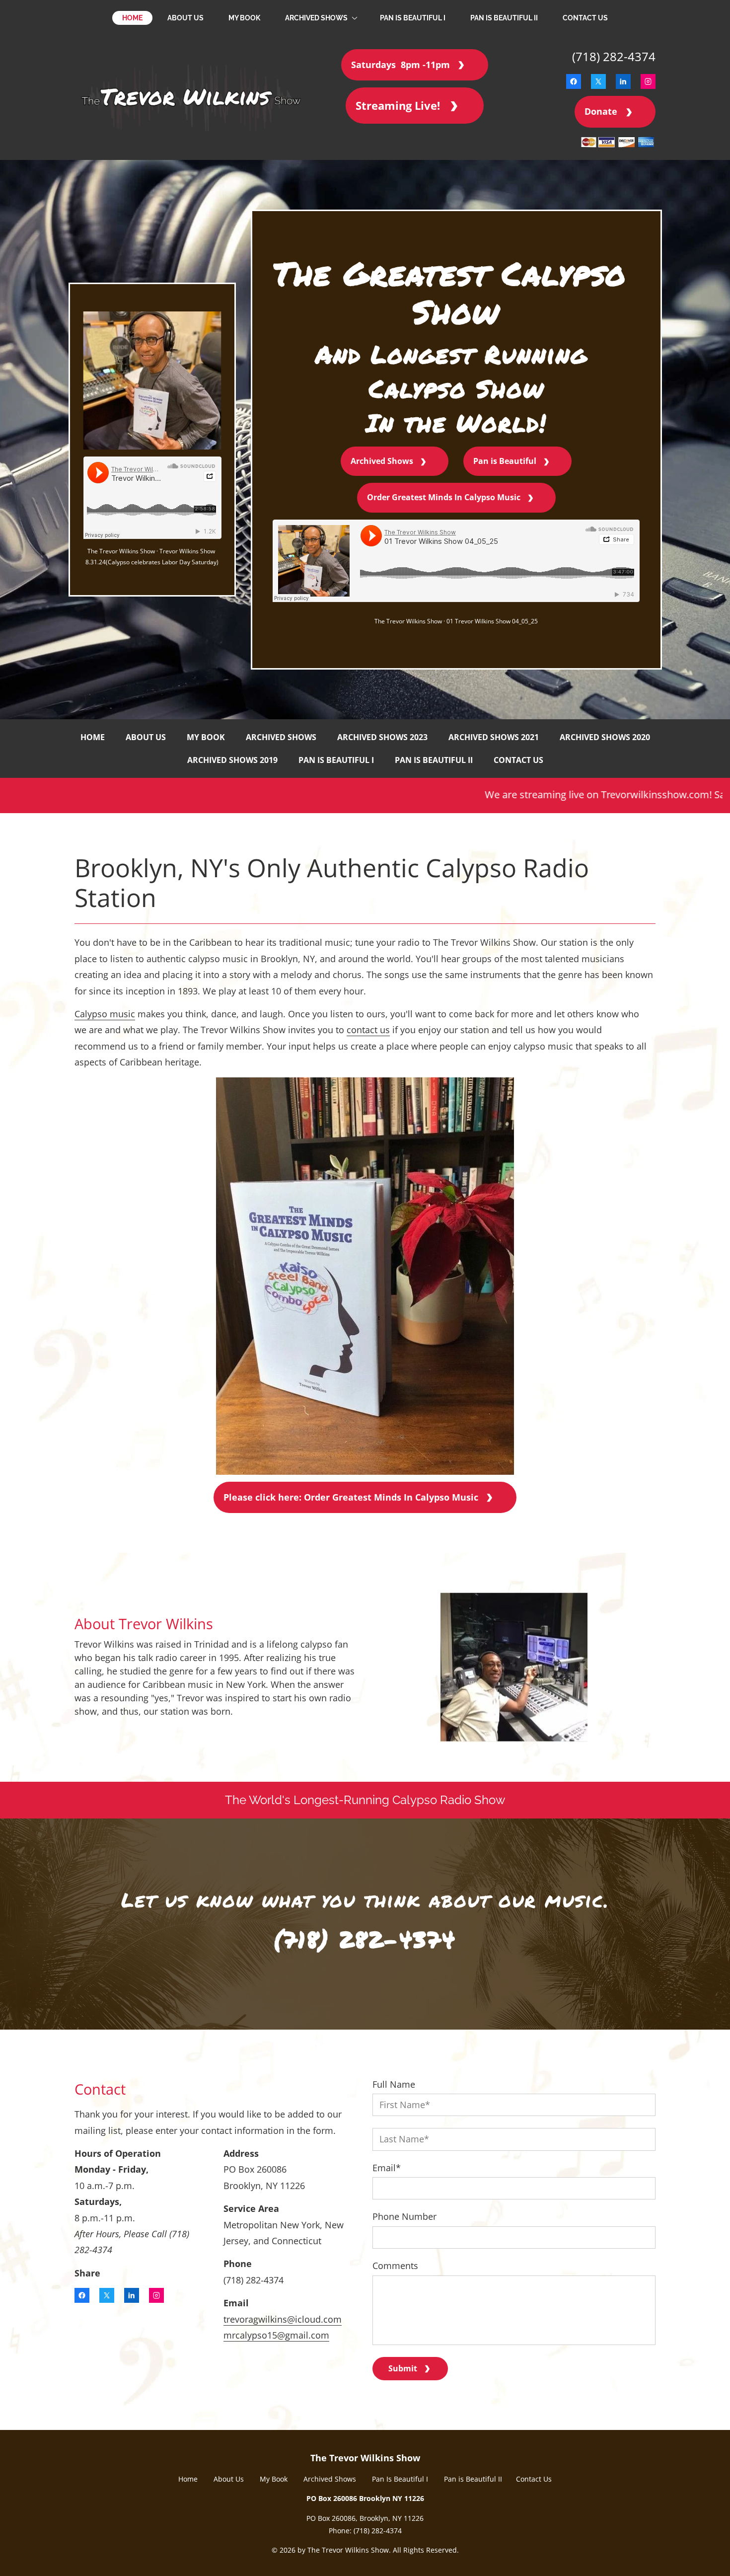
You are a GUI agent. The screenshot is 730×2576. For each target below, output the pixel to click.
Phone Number (404, 2217)
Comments (395, 2266)
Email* (387, 2168)
